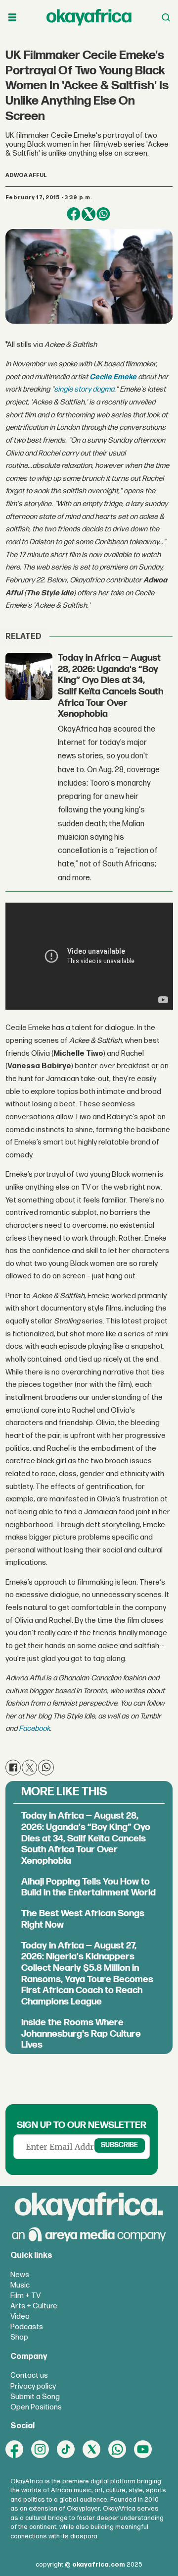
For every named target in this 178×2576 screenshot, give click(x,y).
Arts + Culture (34, 2306)
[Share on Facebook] (74, 214)
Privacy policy (33, 2386)
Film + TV (25, 2296)
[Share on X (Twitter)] (89, 214)
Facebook (34, 1729)
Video (20, 2317)
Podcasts (27, 2327)
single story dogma (84, 389)
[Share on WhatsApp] (103, 214)
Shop (19, 2337)
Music (20, 2285)
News (20, 2275)
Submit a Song (35, 2397)
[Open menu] (12, 18)
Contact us (29, 2376)
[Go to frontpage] (89, 17)
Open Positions (36, 2407)
